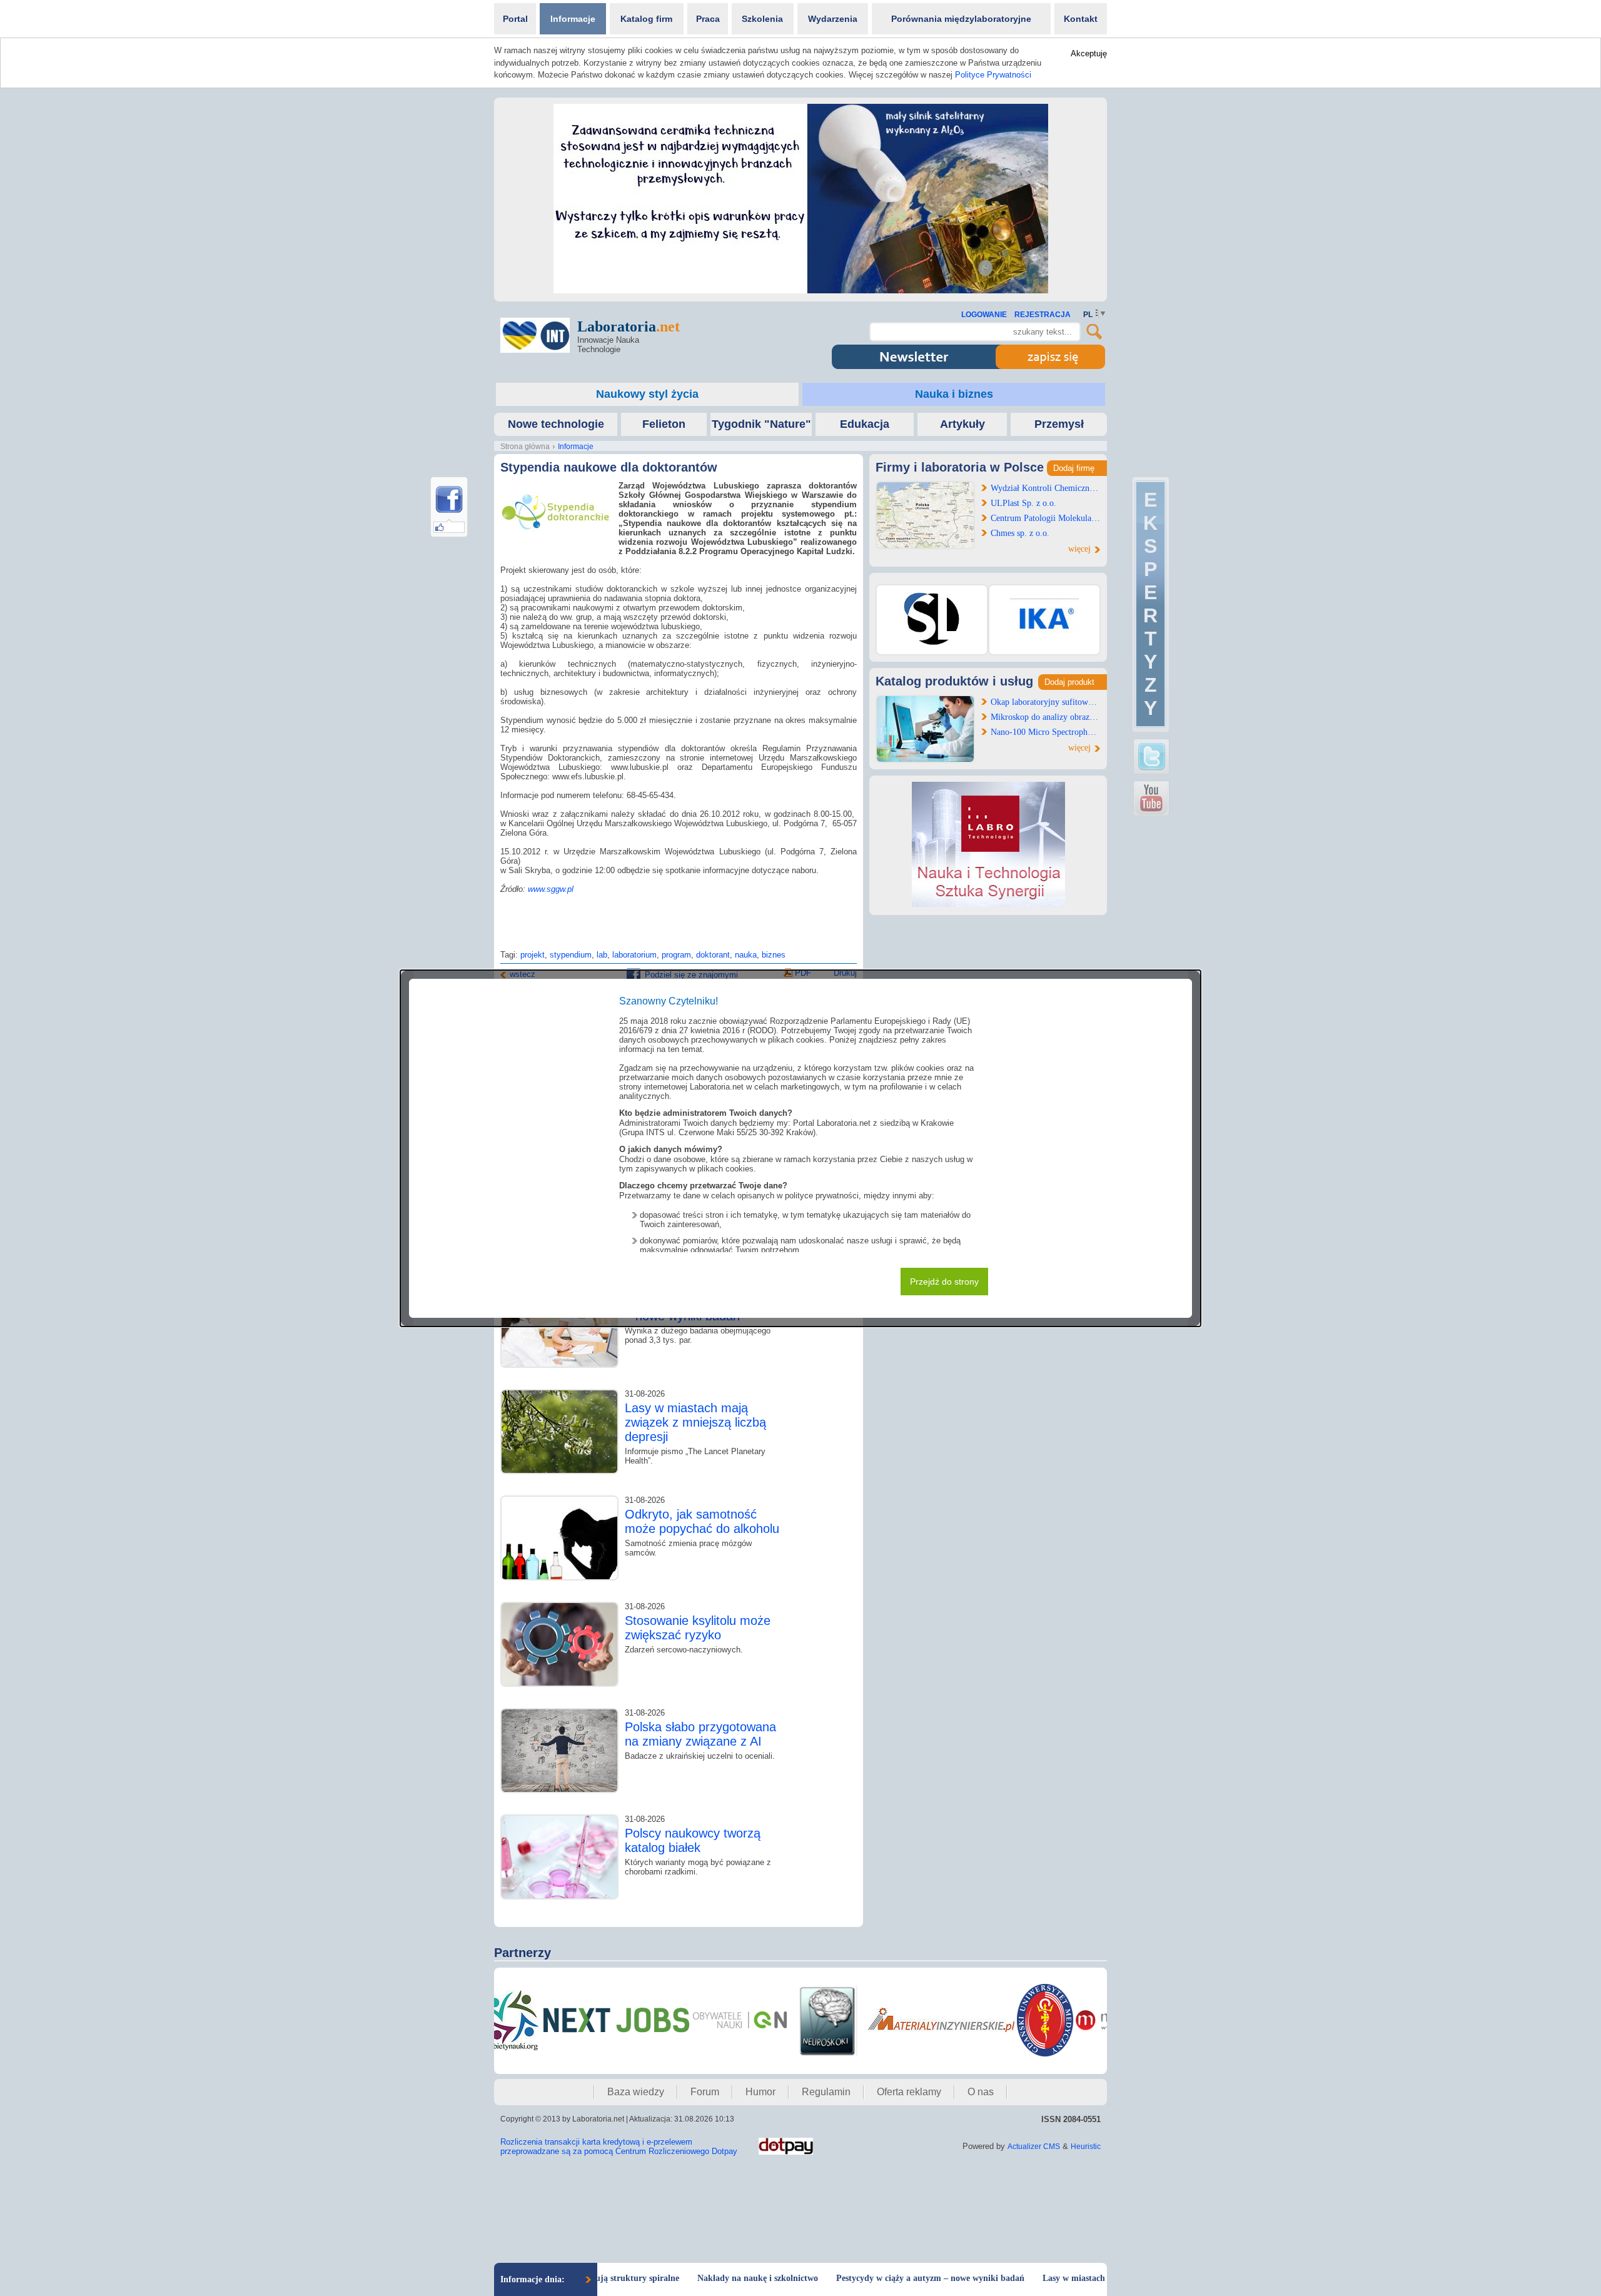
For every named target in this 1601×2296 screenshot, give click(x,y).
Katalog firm (646, 19)
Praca (708, 19)
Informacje (573, 19)
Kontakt (1081, 19)
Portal (515, 19)
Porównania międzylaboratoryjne (961, 19)
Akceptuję (1089, 53)
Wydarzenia (833, 19)
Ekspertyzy (1150, 604)
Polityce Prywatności (993, 75)
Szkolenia (762, 19)
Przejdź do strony (944, 1282)
